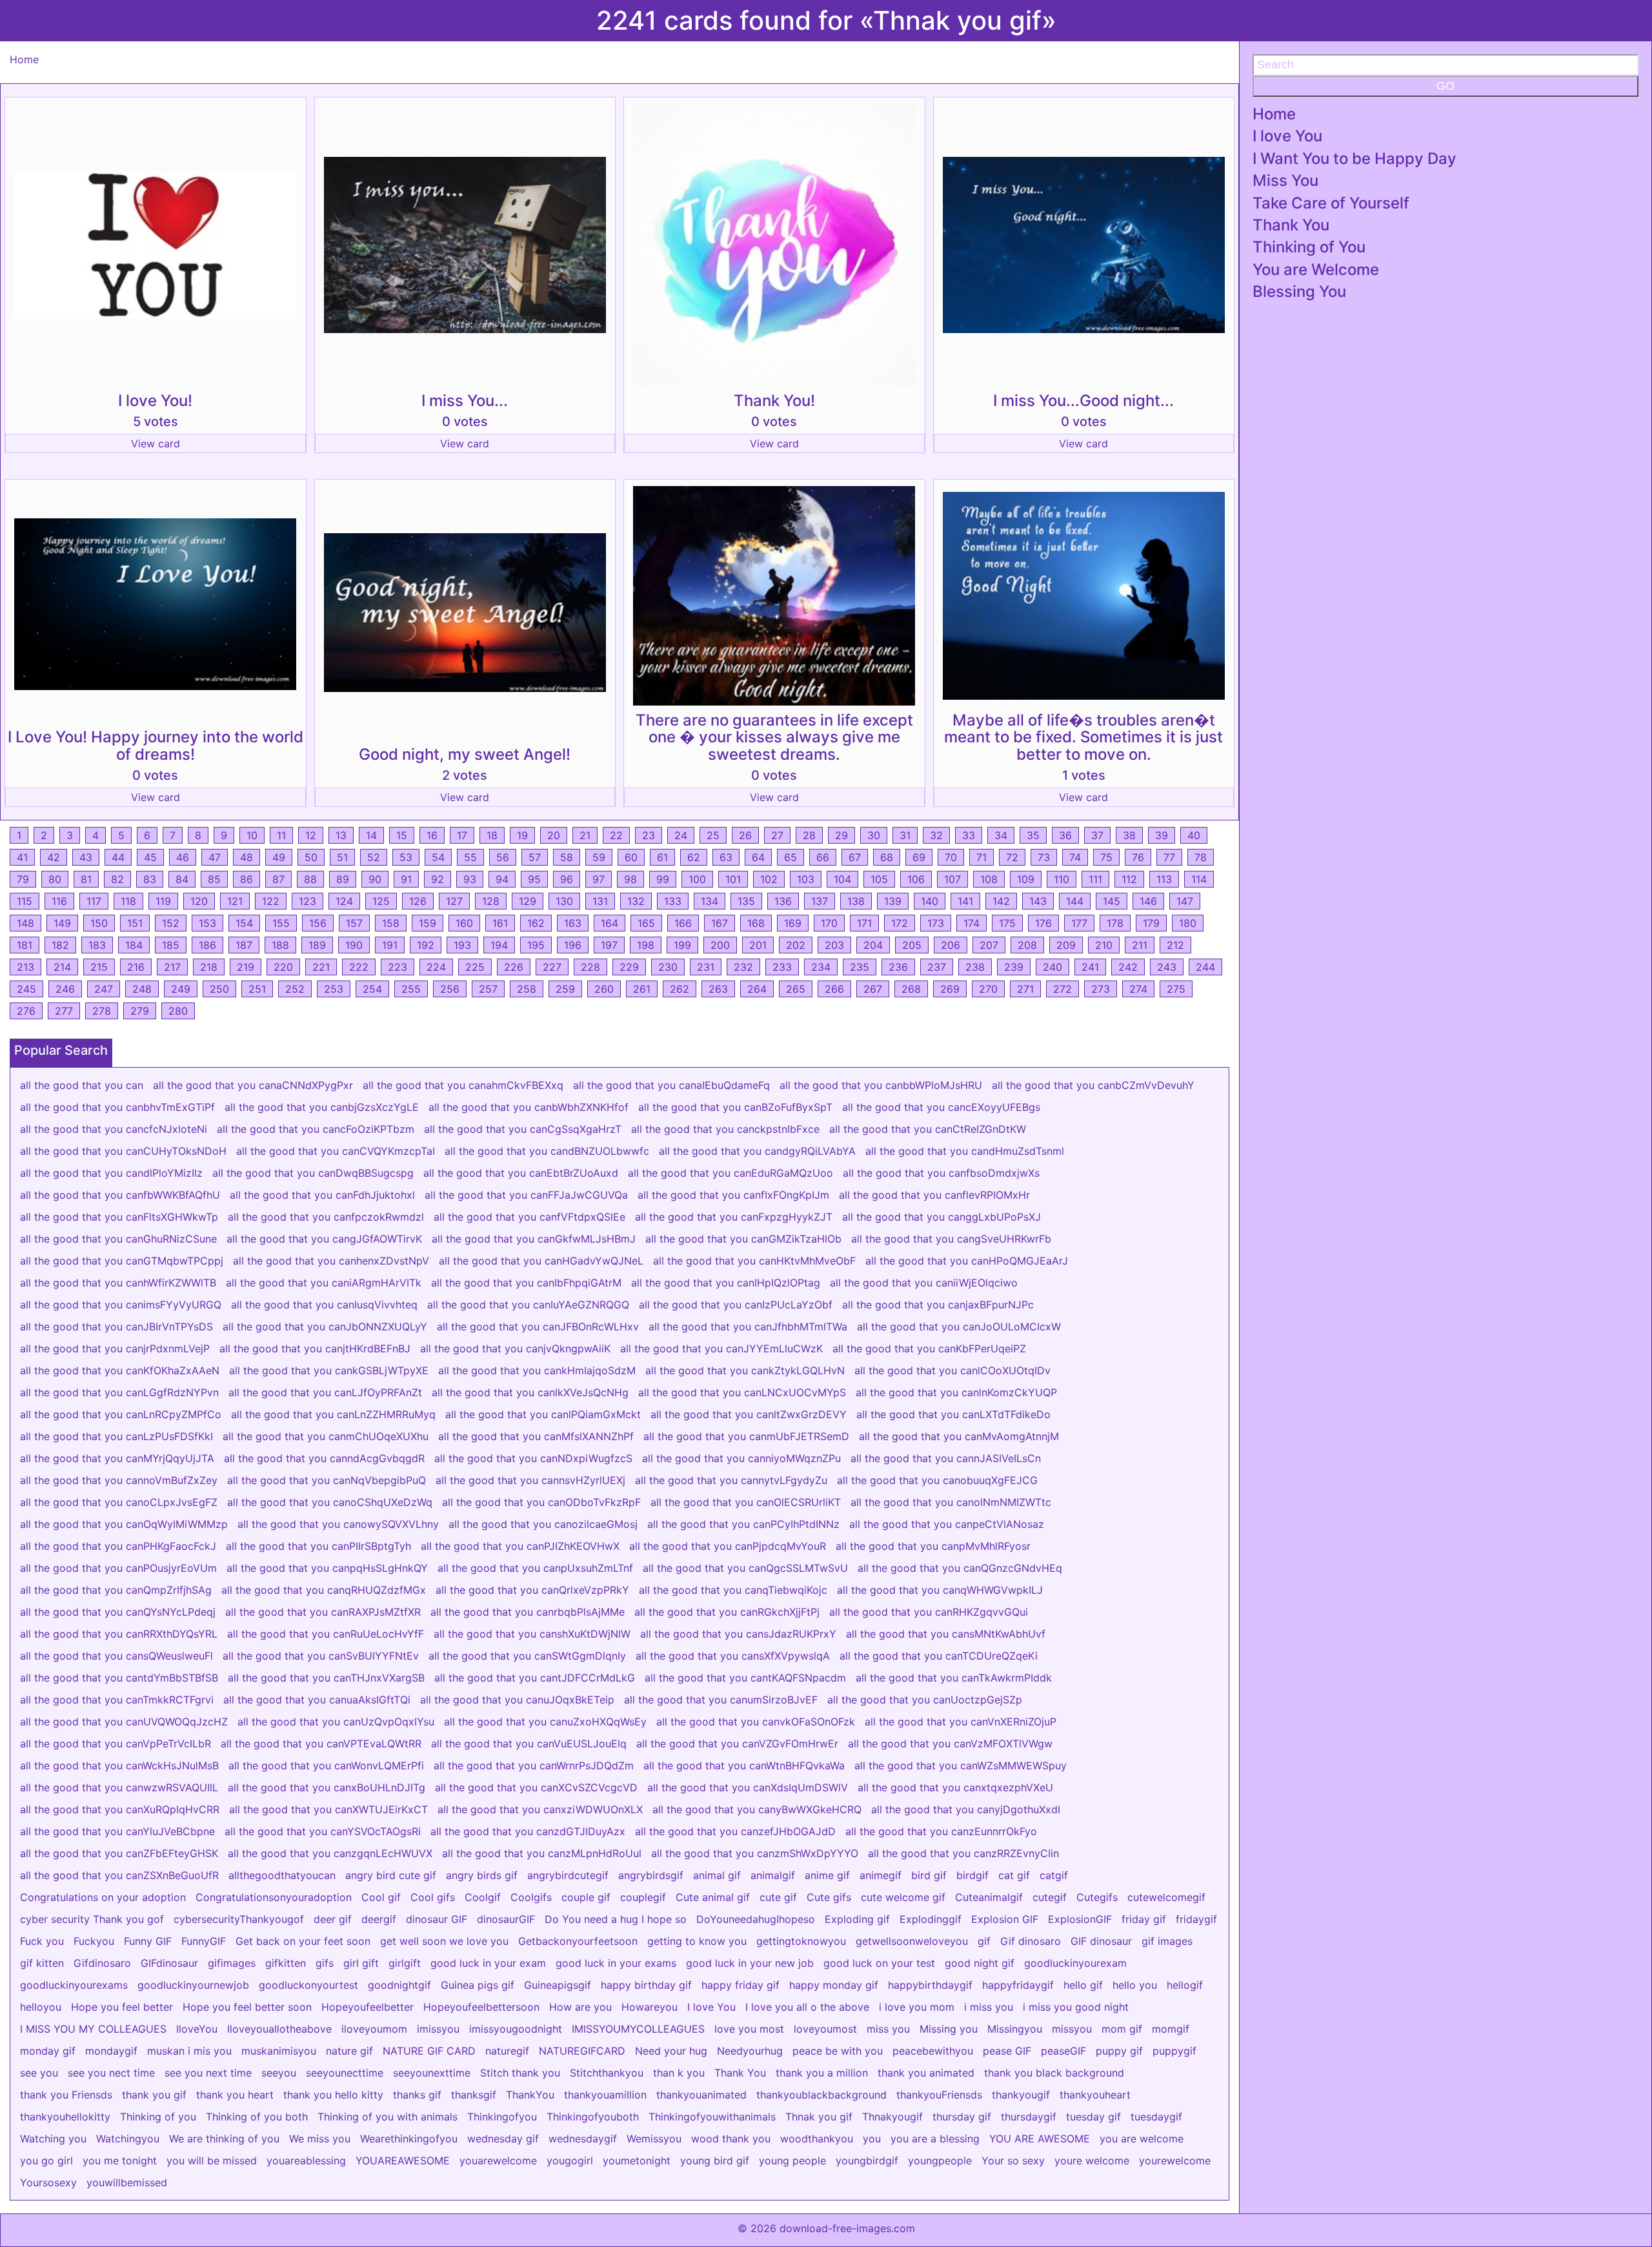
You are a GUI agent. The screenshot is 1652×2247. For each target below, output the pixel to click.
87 (278, 879)
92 (438, 879)
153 (207, 923)
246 (65, 989)
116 (59, 901)
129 (528, 901)
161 (500, 923)
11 (281, 835)
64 (758, 857)
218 (209, 967)
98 (630, 879)
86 (247, 879)
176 (1043, 923)
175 (1007, 923)
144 (1075, 901)
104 (842, 879)
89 (343, 879)
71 (982, 857)
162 (536, 923)
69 (919, 857)
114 (1199, 879)
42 (54, 857)
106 (916, 879)
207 (989, 945)
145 (1112, 901)
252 (295, 989)
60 (631, 857)
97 (599, 879)
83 (150, 879)
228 (590, 967)
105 (879, 879)
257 (488, 989)
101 (733, 879)
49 (279, 857)
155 (281, 923)
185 (171, 945)
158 (391, 923)
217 (172, 967)
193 (462, 945)
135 (746, 901)
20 (554, 835)
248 (142, 989)
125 (381, 901)
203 (834, 945)
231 (706, 967)
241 (1090, 967)
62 (694, 857)
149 (62, 923)
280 (178, 1011)
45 (150, 857)
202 (796, 945)
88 (310, 879)
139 (893, 901)
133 (673, 901)
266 (834, 989)
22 (616, 835)
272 (1063, 989)
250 (219, 989)
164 (609, 923)
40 (1194, 835)
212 (1175, 945)
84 (182, 879)
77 (1169, 857)
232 (743, 967)
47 (215, 857)
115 (25, 901)
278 (102, 1011)
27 (777, 835)
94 (502, 879)
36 (1065, 835)
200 (720, 945)
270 (988, 989)
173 (936, 923)
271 (1025, 989)
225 (475, 967)
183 (97, 945)
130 (564, 901)
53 (406, 857)
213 (25, 967)
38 (1129, 835)
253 (334, 989)
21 (585, 835)
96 (567, 879)
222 (359, 967)
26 (745, 835)
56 (503, 857)
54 (438, 857)
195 (536, 945)
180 (1188, 923)
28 (809, 835)
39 (1162, 835)
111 (1095, 879)
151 (135, 923)
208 (1027, 945)
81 (86, 879)
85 (214, 879)
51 (342, 857)
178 (1115, 923)
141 (965, 901)
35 (1033, 835)
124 (344, 901)
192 (426, 945)
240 (1053, 967)
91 (406, 879)
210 (1104, 945)
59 (599, 857)
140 (930, 901)
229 (629, 967)
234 (821, 967)
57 (535, 857)
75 (1106, 857)
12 (311, 835)
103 (806, 879)
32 (936, 835)
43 (86, 857)
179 (1151, 923)
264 (757, 989)
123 (307, 901)
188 (280, 945)
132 (636, 901)
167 (720, 923)
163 (573, 923)
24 (681, 835)
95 (534, 879)
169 (793, 923)
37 (1097, 835)
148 (25, 923)
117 (94, 901)
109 (1026, 879)
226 (514, 967)
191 (390, 945)
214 (62, 967)
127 (454, 901)
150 (99, 923)
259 (565, 989)
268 (911, 989)
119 (163, 901)
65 (791, 857)
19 (522, 835)
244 (1205, 967)
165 (646, 923)
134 (710, 901)
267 (873, 989)
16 (432, 835)
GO (1445, 86)
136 (783, 901)
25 (713, 835)
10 (252, 835)
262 (680, 989)
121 (235, 901)
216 (136, 967)
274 (1138, 989)
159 (428, 923)
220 (283, 967)
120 (199, 901)
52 (374, 857)
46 (183, 857)
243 (1167, 967)
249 (181, 989)
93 (470, 879)
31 (905, 835)
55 (470, 857)
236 (898, 967)
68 (887, 857)
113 (1164, 879)
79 (23, 879)
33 (969, 835)
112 (1129, 879)
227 (552, 967)
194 (499, 945)
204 (873, 945)
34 (1001, 835)
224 (436, 967)
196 (573, 945)
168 (756, 923)
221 (321, 967)
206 (951, 945)
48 (247, 857)
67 (855, 857)
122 (271, 901)
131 (600, 901)
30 (874, 835)
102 (769, 879)
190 (354, 945)
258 (527, 989)
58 (567, 857)
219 (246, 967)
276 (26, 1011)
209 (1066, 945)
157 (354, 923)
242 (1128, 967)
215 (99, 967)
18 (492, 835)
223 (398, 967)
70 (951, 857)
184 (134, 945)
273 (1101, 989)
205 (912, 945)
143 (1038, 901)
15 (402, 835)
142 (1001, 901)
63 (726, 857)
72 (1012, 857)
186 (207, 945)
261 (642, 989)
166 (683, 923)
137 (820, 901)
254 (372, 989)
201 (758, 945)
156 (318, 923)
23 (649, 835)
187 (244, 945)
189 (317, 945)
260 (604, 989)
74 (1075, 857)
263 (718, 989)
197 (609, 945)
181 (25, 945)
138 (856, 901)
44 (118, 857)
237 (937, 967)
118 (128, 901)
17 (462, 835)
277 (64, 1011)
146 (1148, 901)
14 (371, 835)
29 (841, 835)
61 (662, 857)
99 (663, 879)
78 (1201, 857)
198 (646, 945)
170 (829, 923)
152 (171, 923)
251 (257, 989)
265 (796, 989)
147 (1185, 901)
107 (952, 879)
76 (1138, 857)
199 (682, 945)
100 (697, 879)
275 (1176, 989)
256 (450, 989)
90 (375, 879)
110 (1062, 879)
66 (823, 857)
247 (104, 989)
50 (311, 857)
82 (117, 879)
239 (1014, 967)
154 (244, 923)
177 (1079, 923)
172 (900, 923)
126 (418, 901)
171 (864, 923)
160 (464, 923)
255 (411, 989)
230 (668, 967)
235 (860, 967)
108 (989, 879)
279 (140, 1011)
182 (60, 945)
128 (491, 901)
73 (1044, 857)
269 (950, 989)
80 (55, 879)
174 (972, 923)
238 (975, 967)
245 (26, 989)
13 (341, 835)
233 (782, 967)
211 (1140, 945)
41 (22, 857)
